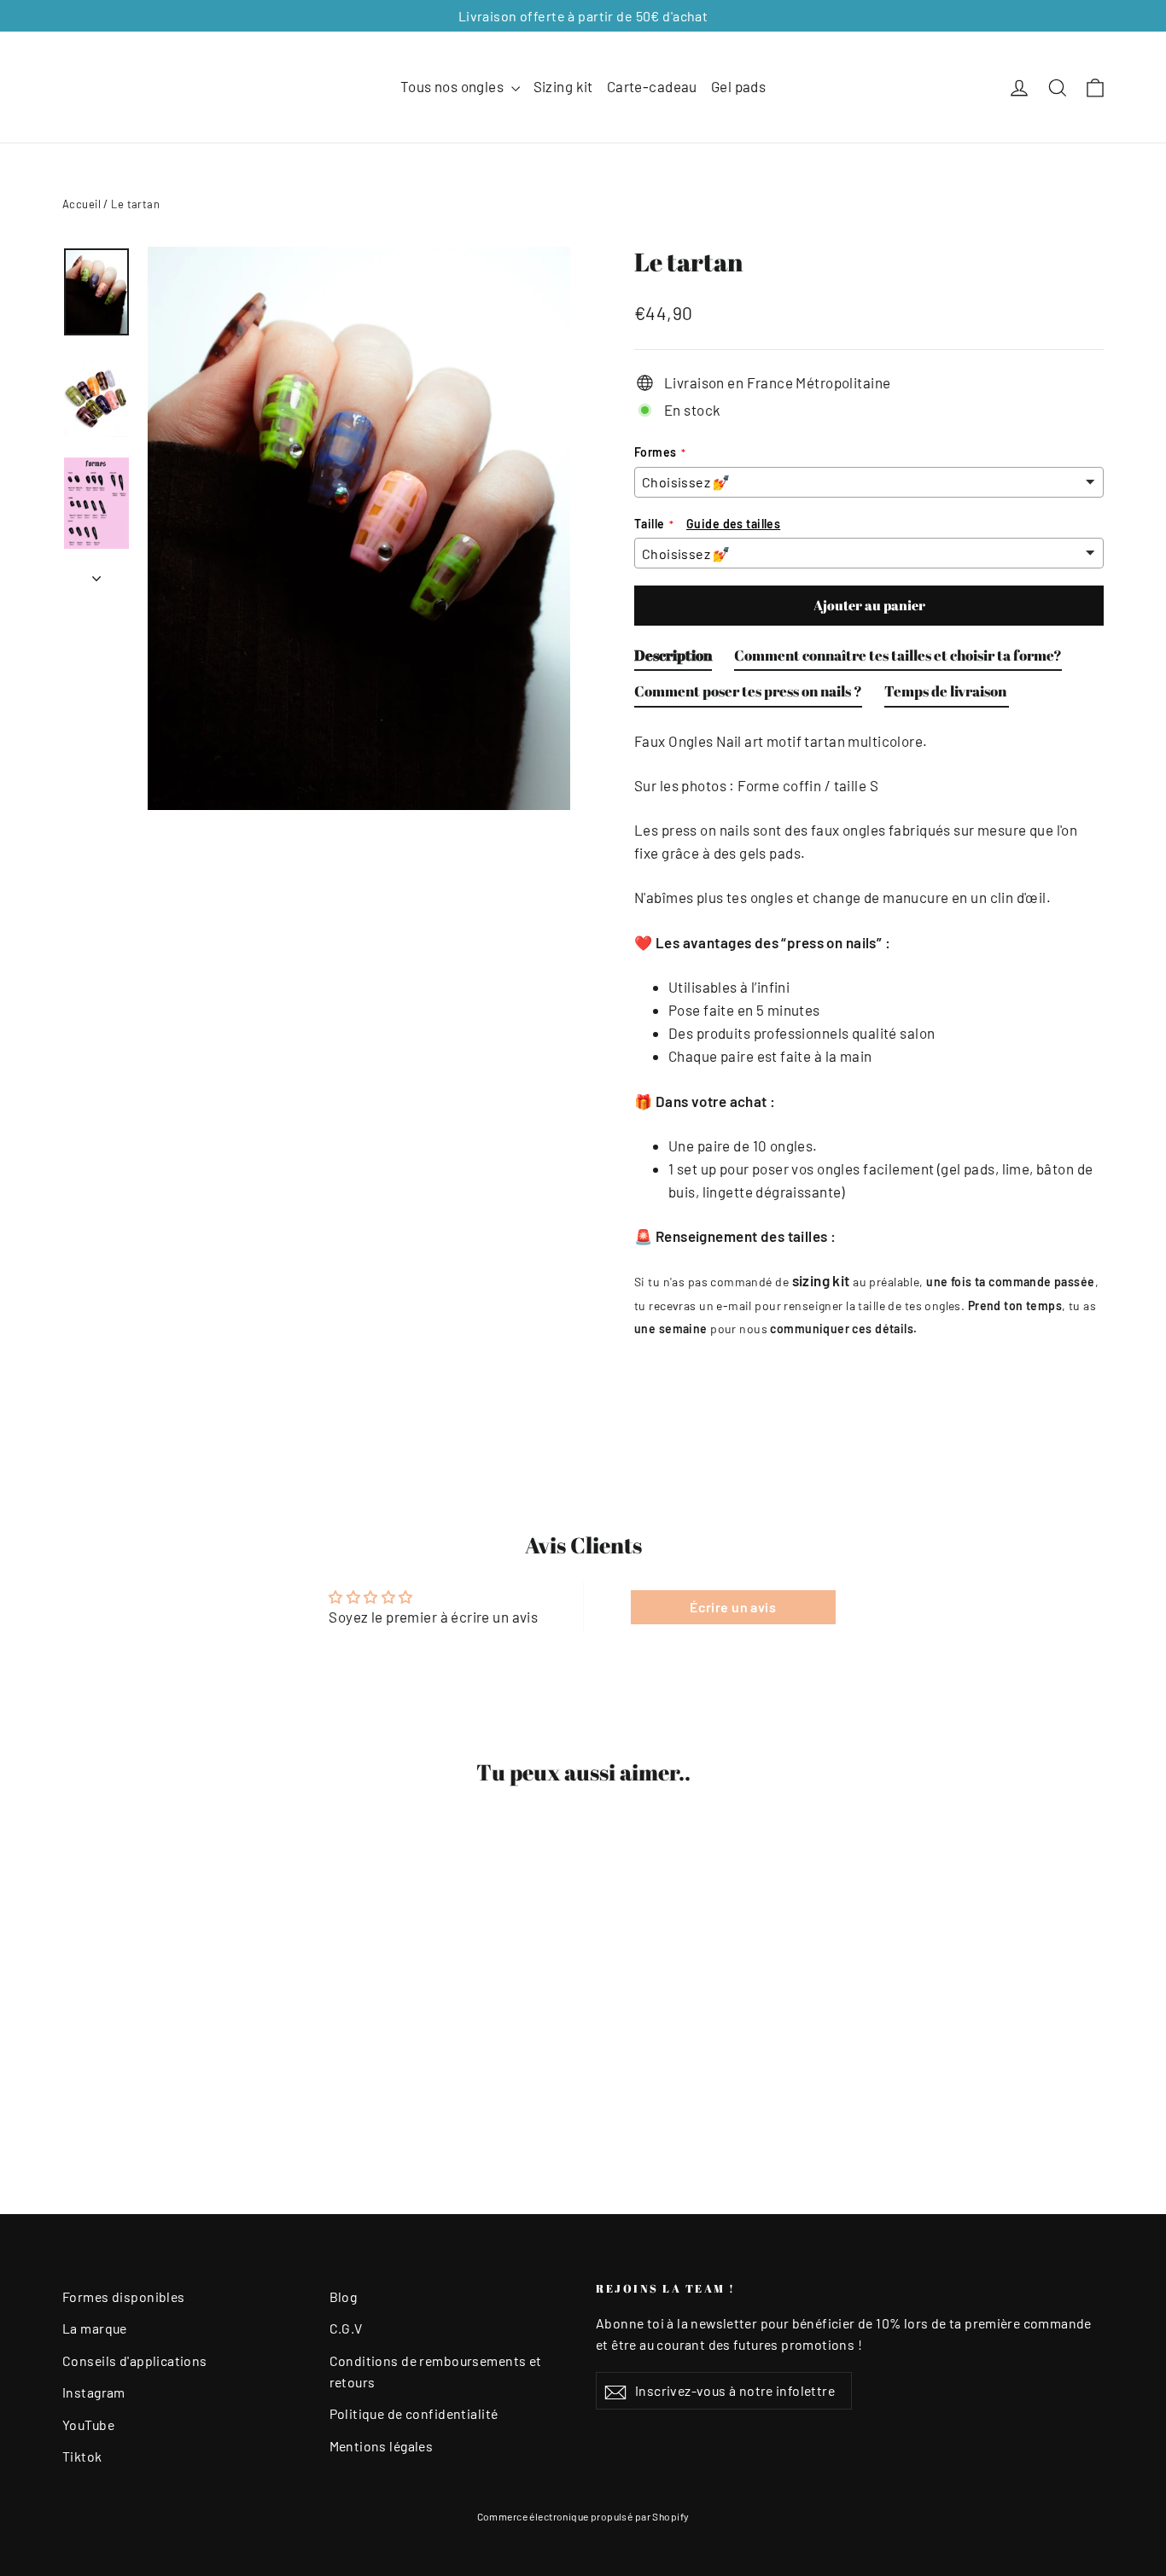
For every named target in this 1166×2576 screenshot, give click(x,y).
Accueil (82, 204)
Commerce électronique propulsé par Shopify (583, 2516)
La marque (95, 2328)
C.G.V (346, 2328)
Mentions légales (382, 2446)
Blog (344, 2296)
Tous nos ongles (454, 86)
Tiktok (82, 2456)
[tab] (673, 659)
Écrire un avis (733, 1607)
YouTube (88, 2424)
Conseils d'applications (135, 2360)
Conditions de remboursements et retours (436, 2371)
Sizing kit (563, 86)
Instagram (94, 2392)
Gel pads (738, 86)
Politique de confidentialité (414, 2413)
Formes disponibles (124, 2296)
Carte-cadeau (652, 86)
